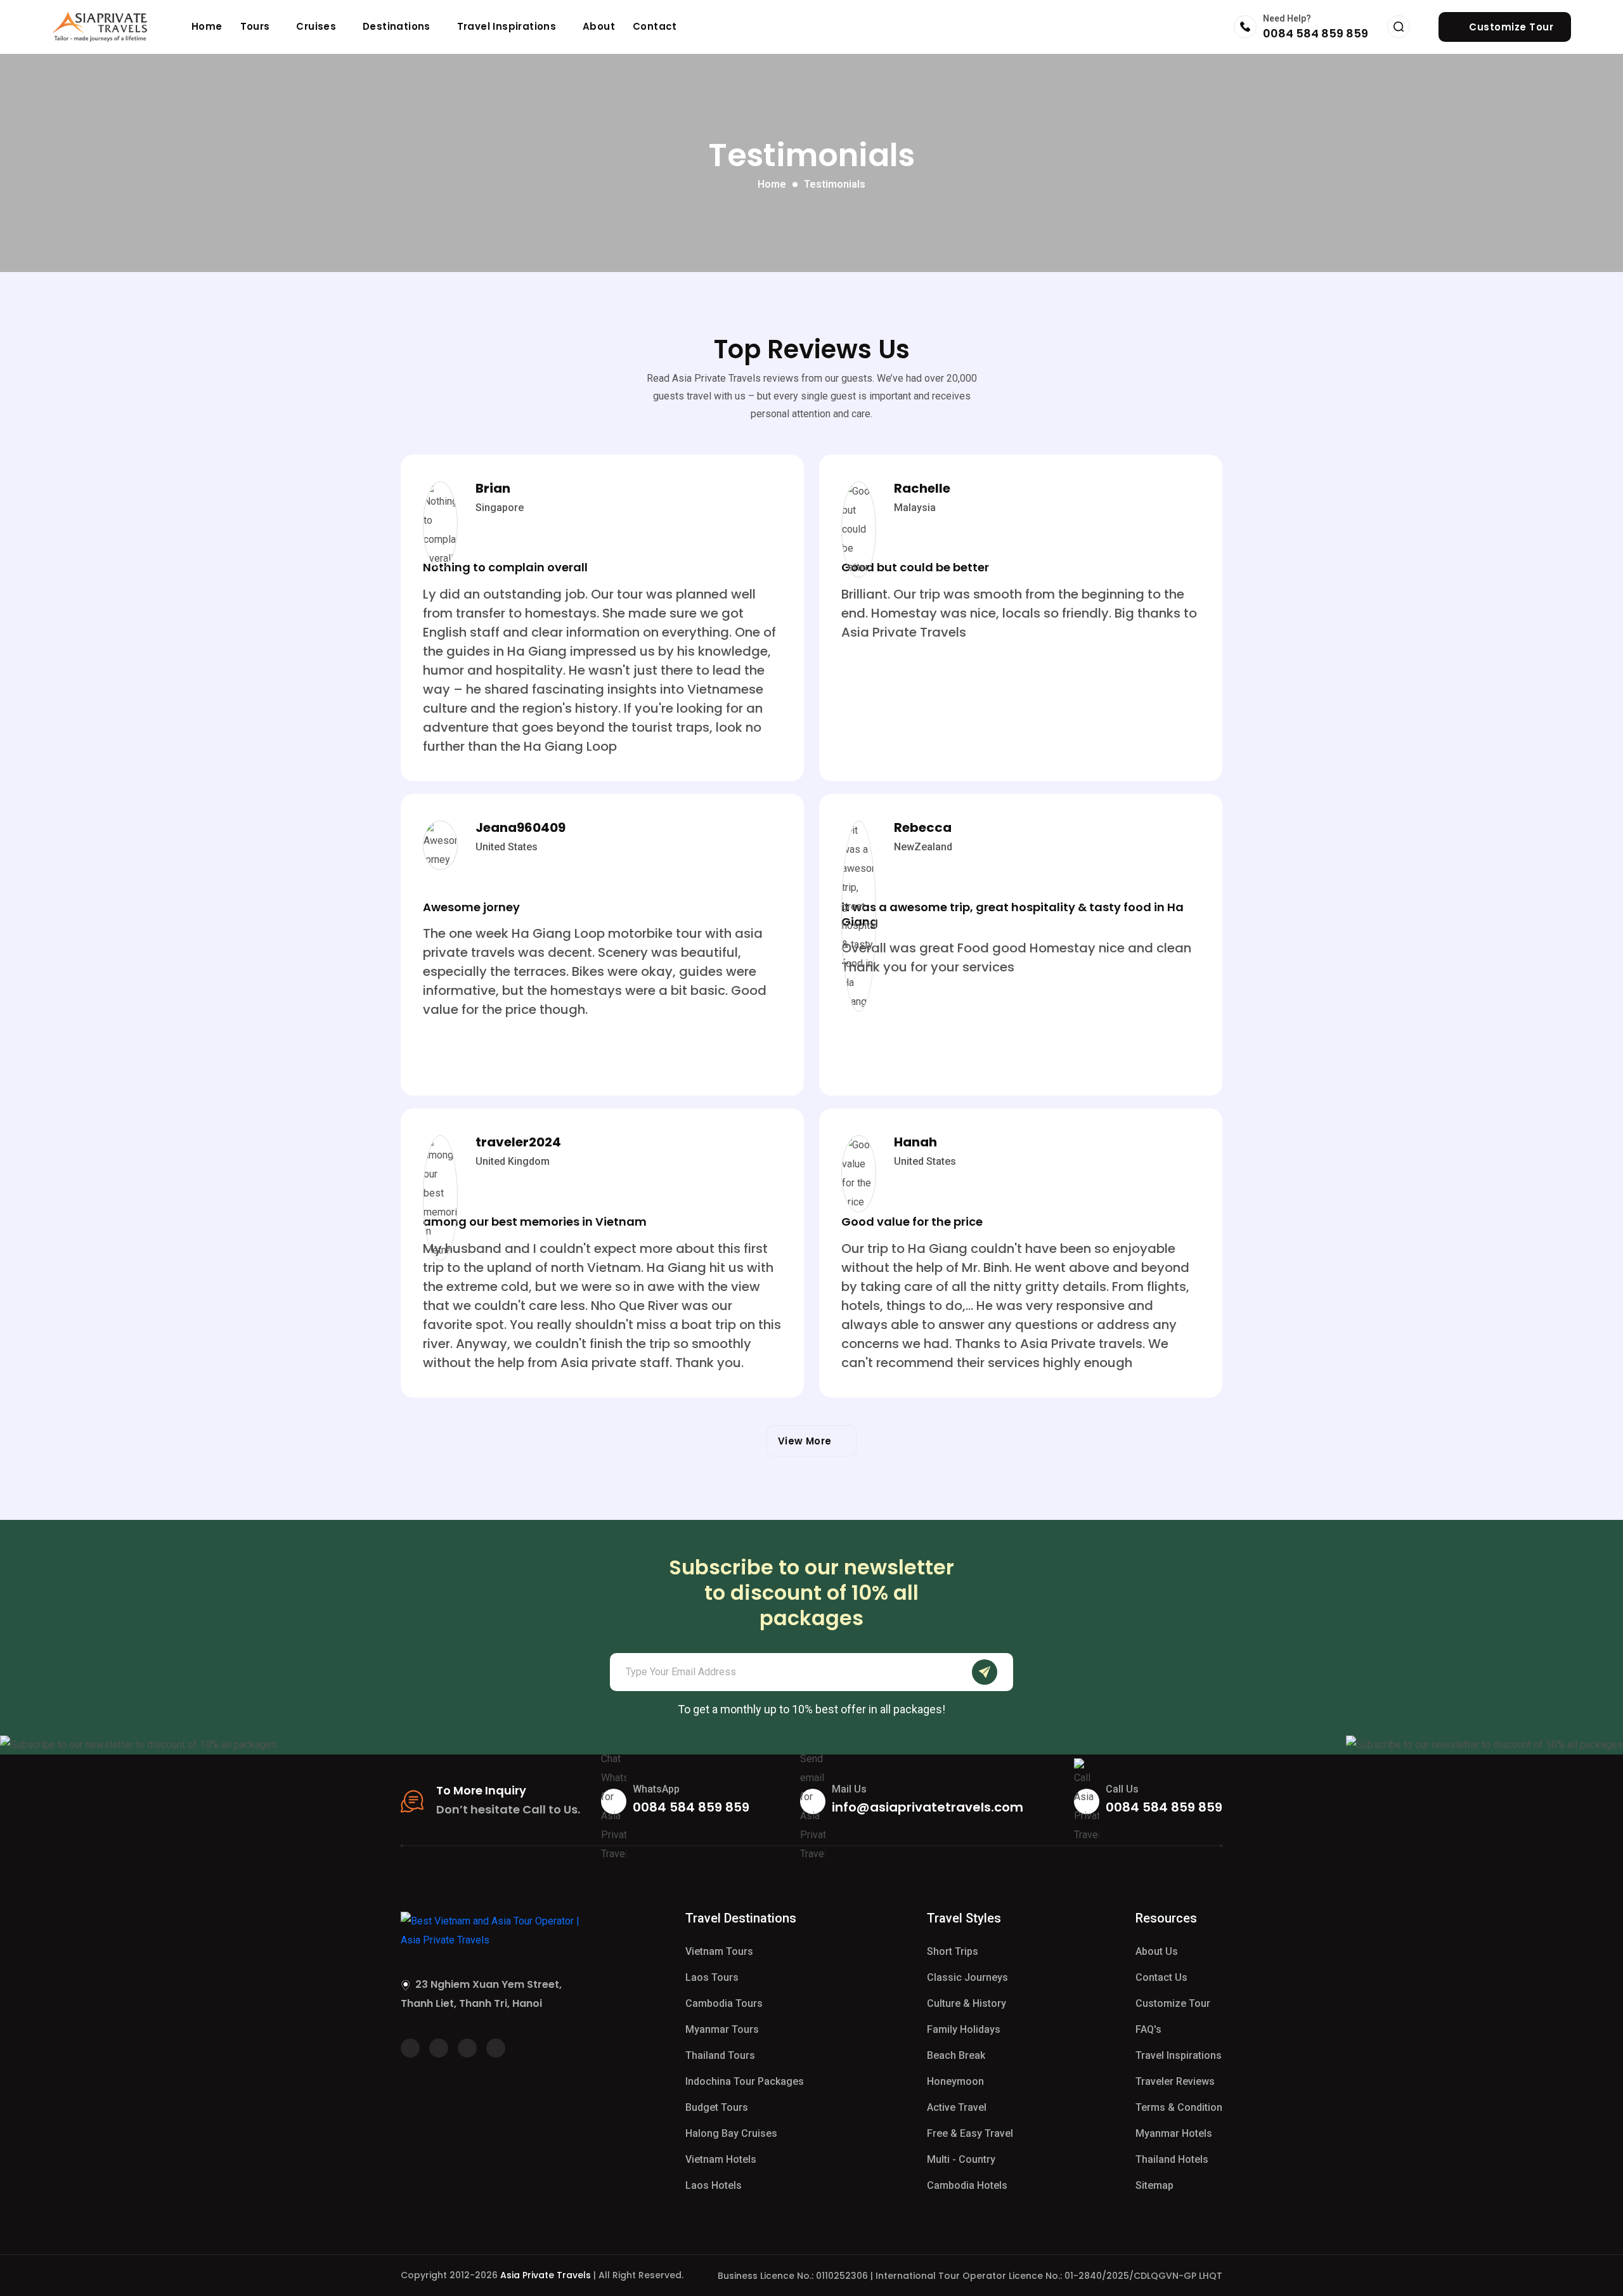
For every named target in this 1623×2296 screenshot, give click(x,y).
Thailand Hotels (1172, 2159)
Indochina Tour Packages (745, 2081)
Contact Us (1161, 1977)
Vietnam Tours (719, 1951)
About (599, 26)
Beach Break (956, 2055)
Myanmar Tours (722, 2029)
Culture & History (967, 2003)
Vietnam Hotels (721, 2159)
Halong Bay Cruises (731, 2133)
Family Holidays (964, 2029)
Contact (655, 26)
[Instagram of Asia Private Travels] (496, 2048)
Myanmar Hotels (1174, 2133)
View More (808, 1441)
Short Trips (953, 1951)
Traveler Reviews (1175, 2081)
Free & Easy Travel (970, 2133)
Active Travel (957, 2107)
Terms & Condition (1179, 2107)
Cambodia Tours (724, 2003)
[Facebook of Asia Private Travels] (410, 2048)
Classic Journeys (967, 1977)
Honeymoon (955, 2081)
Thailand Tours (720, 2055)
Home (207, 26)
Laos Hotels (714, 2185)
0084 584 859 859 (1316, 33)
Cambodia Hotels (967, 2185)
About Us (1157, 1951)
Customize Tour (1173, 2003)
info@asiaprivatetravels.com (928, 1807)
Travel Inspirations (508, 26)
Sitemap (1154, 2185)
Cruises (317, 26)
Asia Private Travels (546, 2275)
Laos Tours (712, 1977)
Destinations (398, 26)
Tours (256, 26)
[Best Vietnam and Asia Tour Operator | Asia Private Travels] (100, 27)
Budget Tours (717, 2107)
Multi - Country (961, 2159)
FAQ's (1148, 2029)
